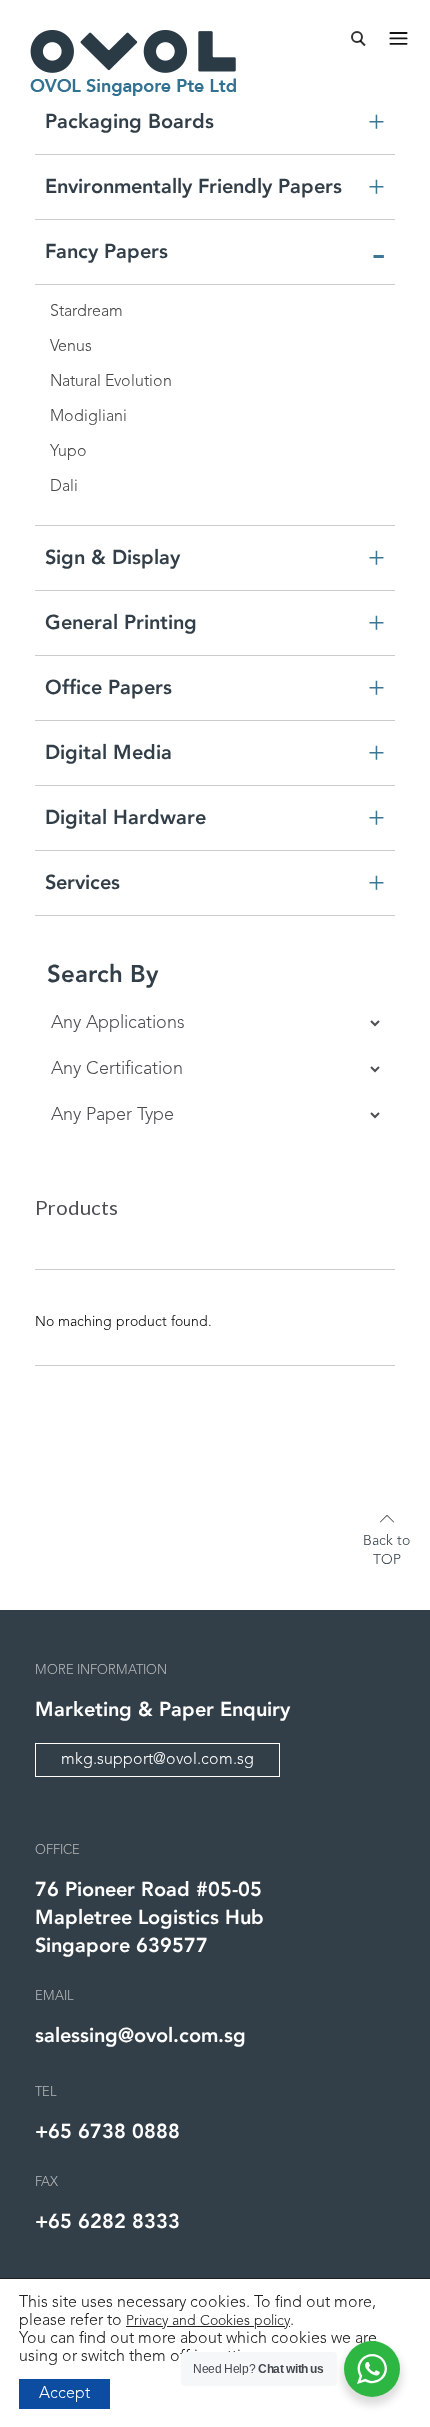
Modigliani (88, 417)
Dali (64, 487)
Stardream (86, 312)
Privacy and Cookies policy (208, 2321)
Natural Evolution (111, 382)
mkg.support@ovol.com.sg (157, 1760)
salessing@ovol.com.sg (140, 2035)
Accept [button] (64, 2394)
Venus (71, 347)
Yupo (68, 452)
